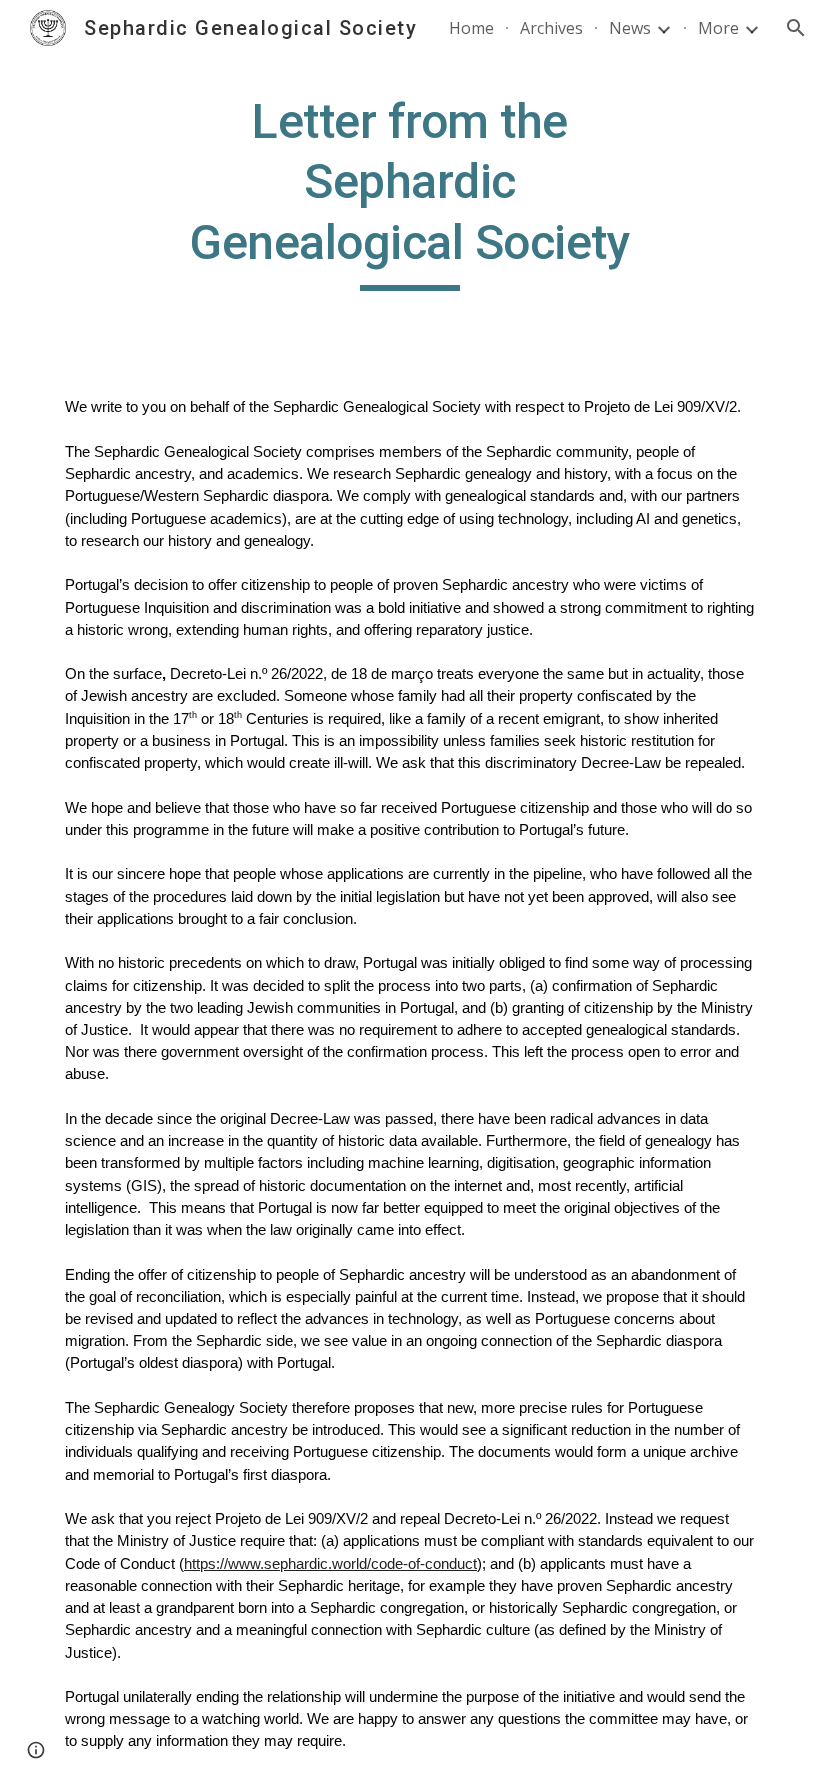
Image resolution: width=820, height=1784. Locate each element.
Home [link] (471, 28)
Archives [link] (551, 28)
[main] (410, 191)
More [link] (718, 28)
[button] (796, 28)
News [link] (630, 28)
